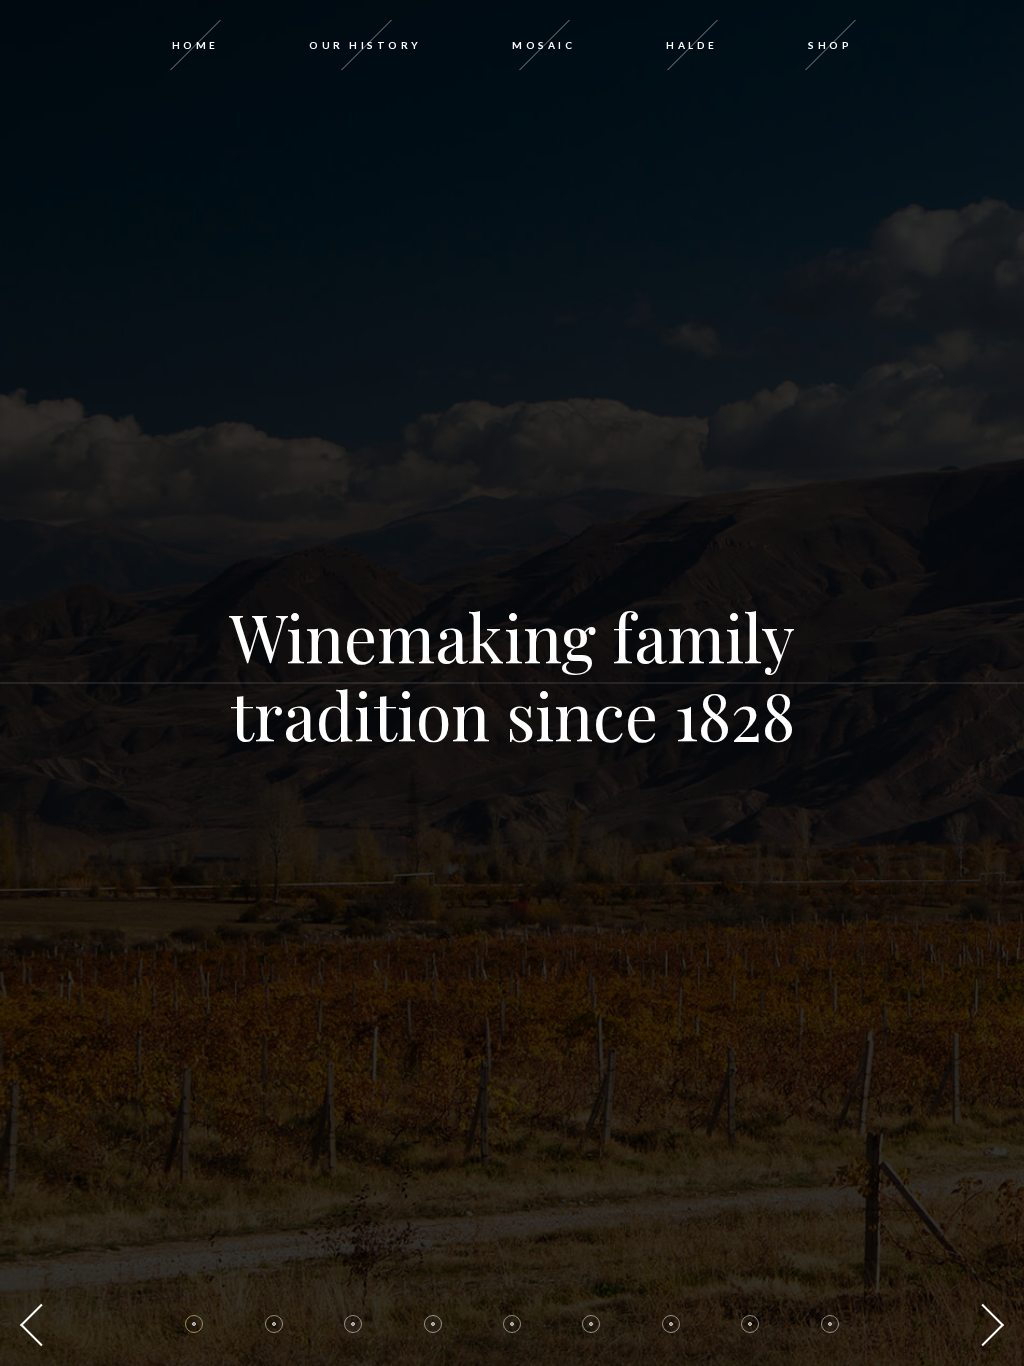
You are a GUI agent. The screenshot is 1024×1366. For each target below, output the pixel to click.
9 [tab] (830, 1324)
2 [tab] (274, 1324)
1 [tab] (194, 1324)
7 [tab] (671, 1324)
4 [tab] (433, 1324)
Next (989, 1325)
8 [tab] (750, 1324)
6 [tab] (591, 1324)
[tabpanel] (512, 683)
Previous (35, 1325)
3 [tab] (353, 1324)
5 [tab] (512, 1324)
